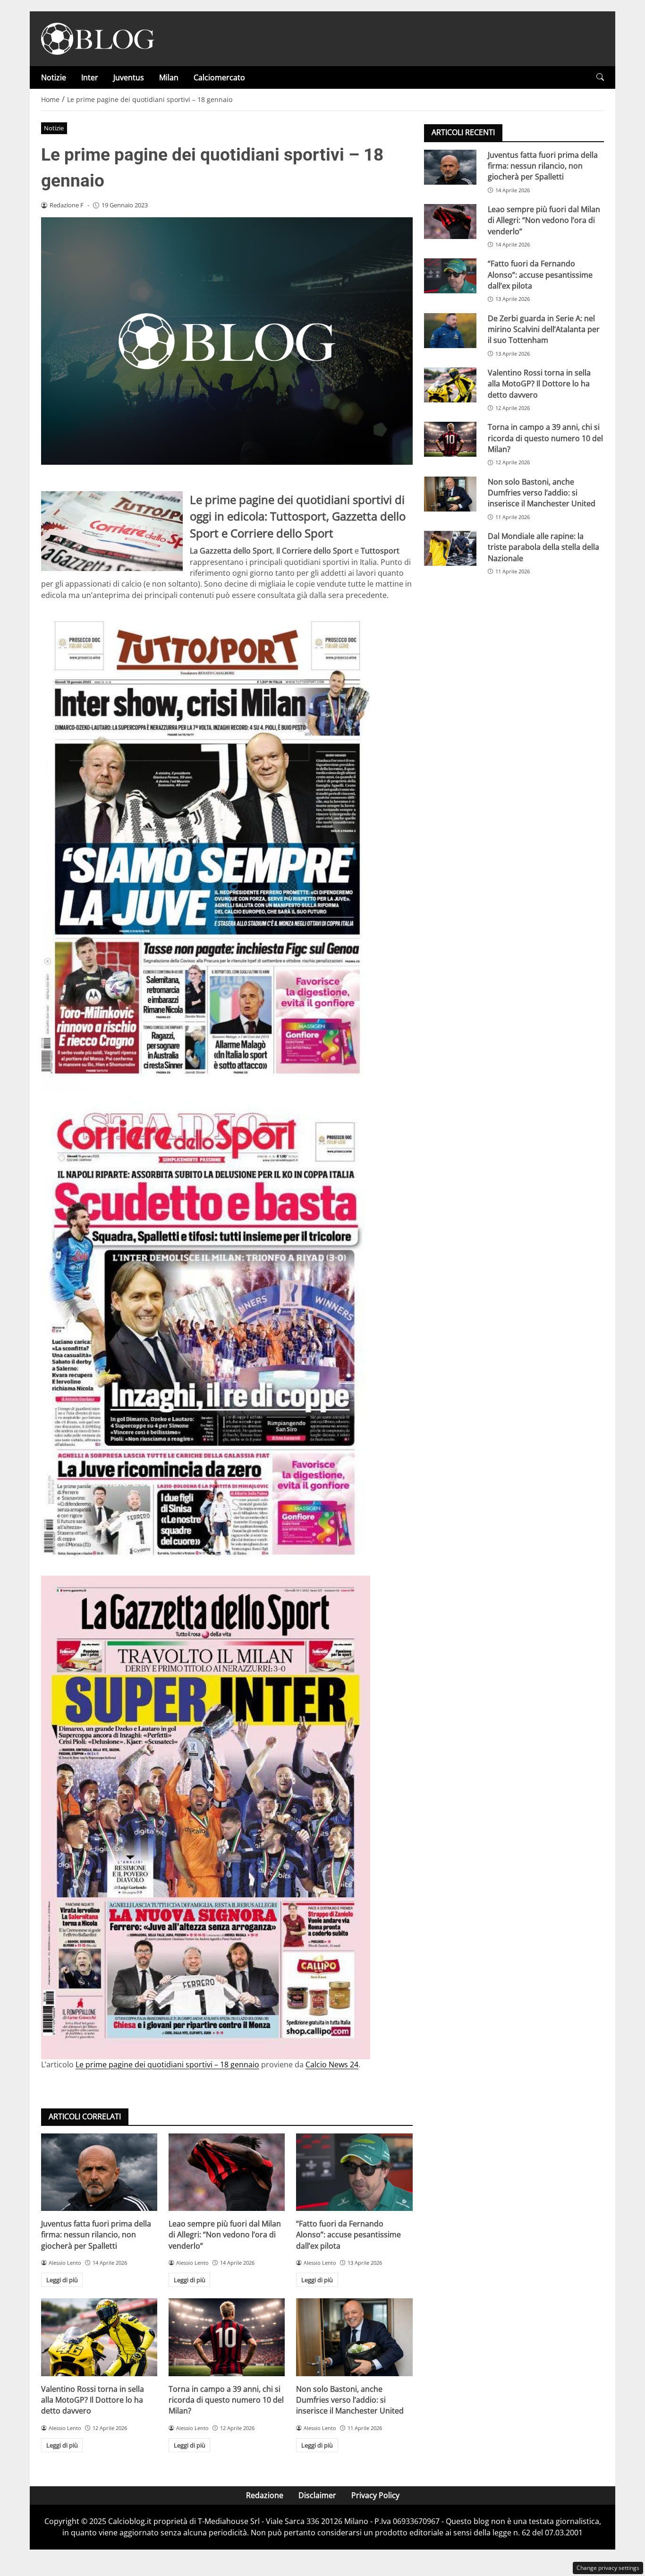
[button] (600, 77)
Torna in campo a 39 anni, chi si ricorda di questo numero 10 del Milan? (226, 2400)
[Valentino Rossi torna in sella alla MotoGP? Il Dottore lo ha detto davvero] (99, 2337)
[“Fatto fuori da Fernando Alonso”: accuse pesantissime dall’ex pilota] (354, 2172)
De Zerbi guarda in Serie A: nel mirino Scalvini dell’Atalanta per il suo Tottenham (544, 329)
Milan (169, 77)
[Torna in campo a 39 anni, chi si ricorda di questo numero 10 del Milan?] (227, 2337)
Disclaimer (317, 2495)
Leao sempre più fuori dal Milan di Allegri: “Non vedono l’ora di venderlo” (225, 2235)
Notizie (54, 77)
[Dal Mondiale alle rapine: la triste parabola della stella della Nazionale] (450, 548)
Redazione (265, 2495)
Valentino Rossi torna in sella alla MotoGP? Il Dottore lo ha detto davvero (93, 2400)
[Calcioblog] (98, 38)
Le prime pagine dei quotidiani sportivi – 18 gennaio (167, 2064)
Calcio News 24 (332, 2064)
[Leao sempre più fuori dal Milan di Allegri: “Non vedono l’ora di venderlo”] (227, 2172)
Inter (90, 77)
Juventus (129, 77)
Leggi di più (62, 2280)
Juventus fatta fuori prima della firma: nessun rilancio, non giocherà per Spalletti (96, 2235)
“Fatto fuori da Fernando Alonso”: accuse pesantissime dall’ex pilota (348, 2235)
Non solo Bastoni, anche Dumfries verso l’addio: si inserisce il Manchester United (350, 2400)
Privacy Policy (375, 2495)
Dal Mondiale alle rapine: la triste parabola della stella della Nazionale (543, 547)
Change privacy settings (608, 2568)
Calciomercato (219, 77)
